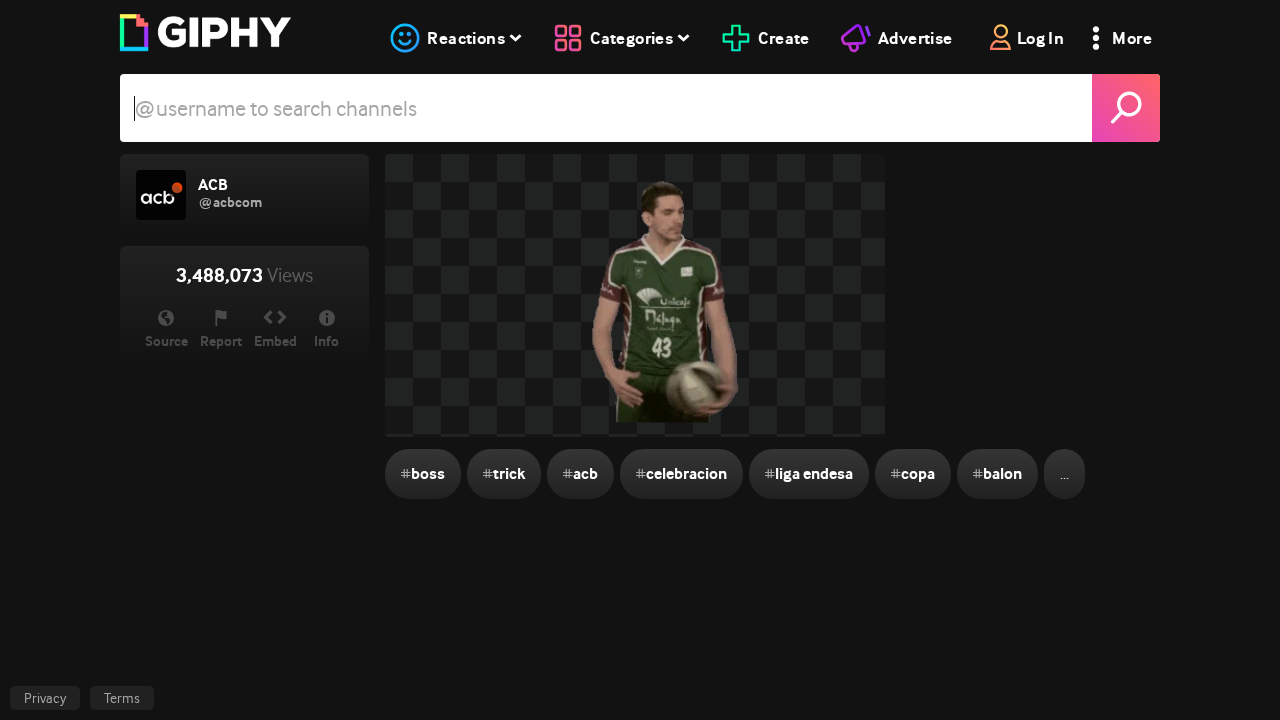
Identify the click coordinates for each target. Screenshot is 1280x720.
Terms (122, 698)
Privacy (45, 698)
